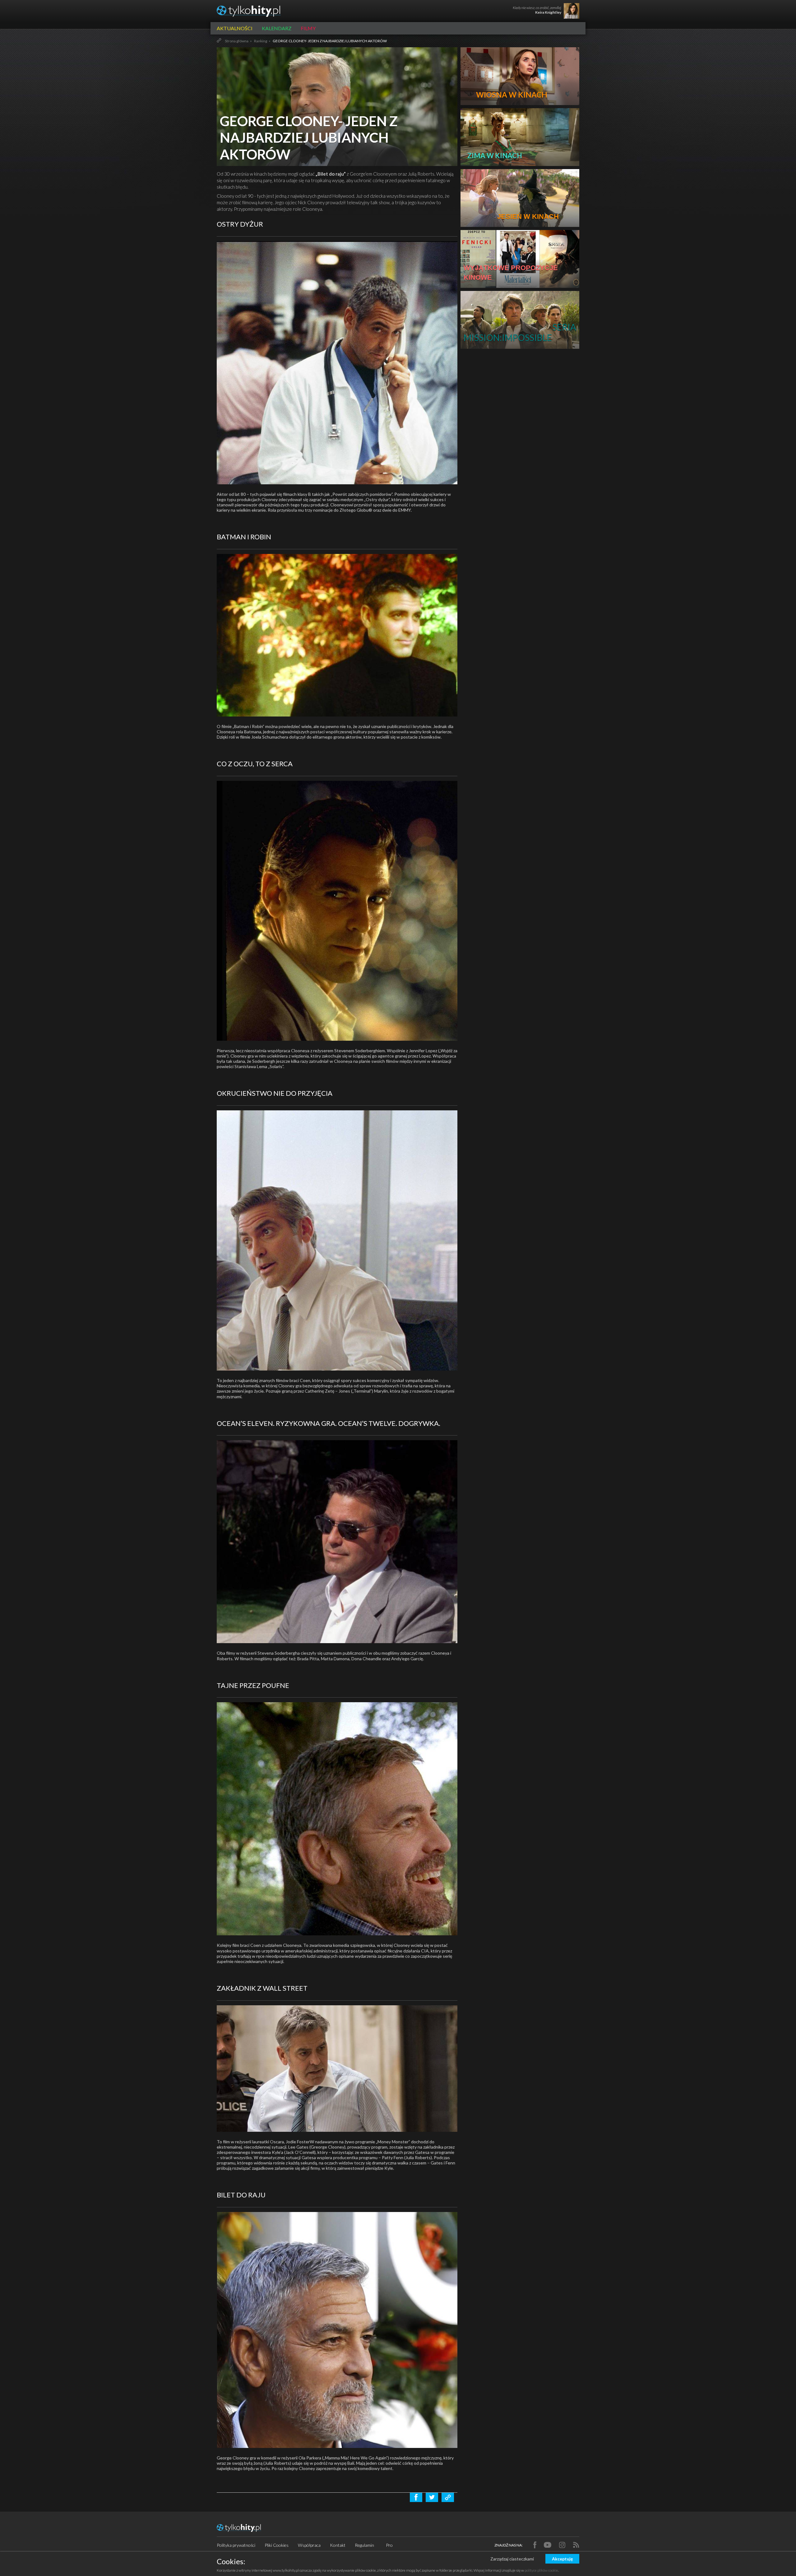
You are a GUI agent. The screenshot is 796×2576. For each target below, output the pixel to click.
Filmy (308, 28)
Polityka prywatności (236, 2545)
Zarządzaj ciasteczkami (512, 2559)
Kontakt (338, 2545)
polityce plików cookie (541, 2570)
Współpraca (309, 2545)
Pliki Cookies (277, 2545)
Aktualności (235, 28)
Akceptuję (562, 2559)
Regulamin (364, 2545)
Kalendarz (277, 28)
